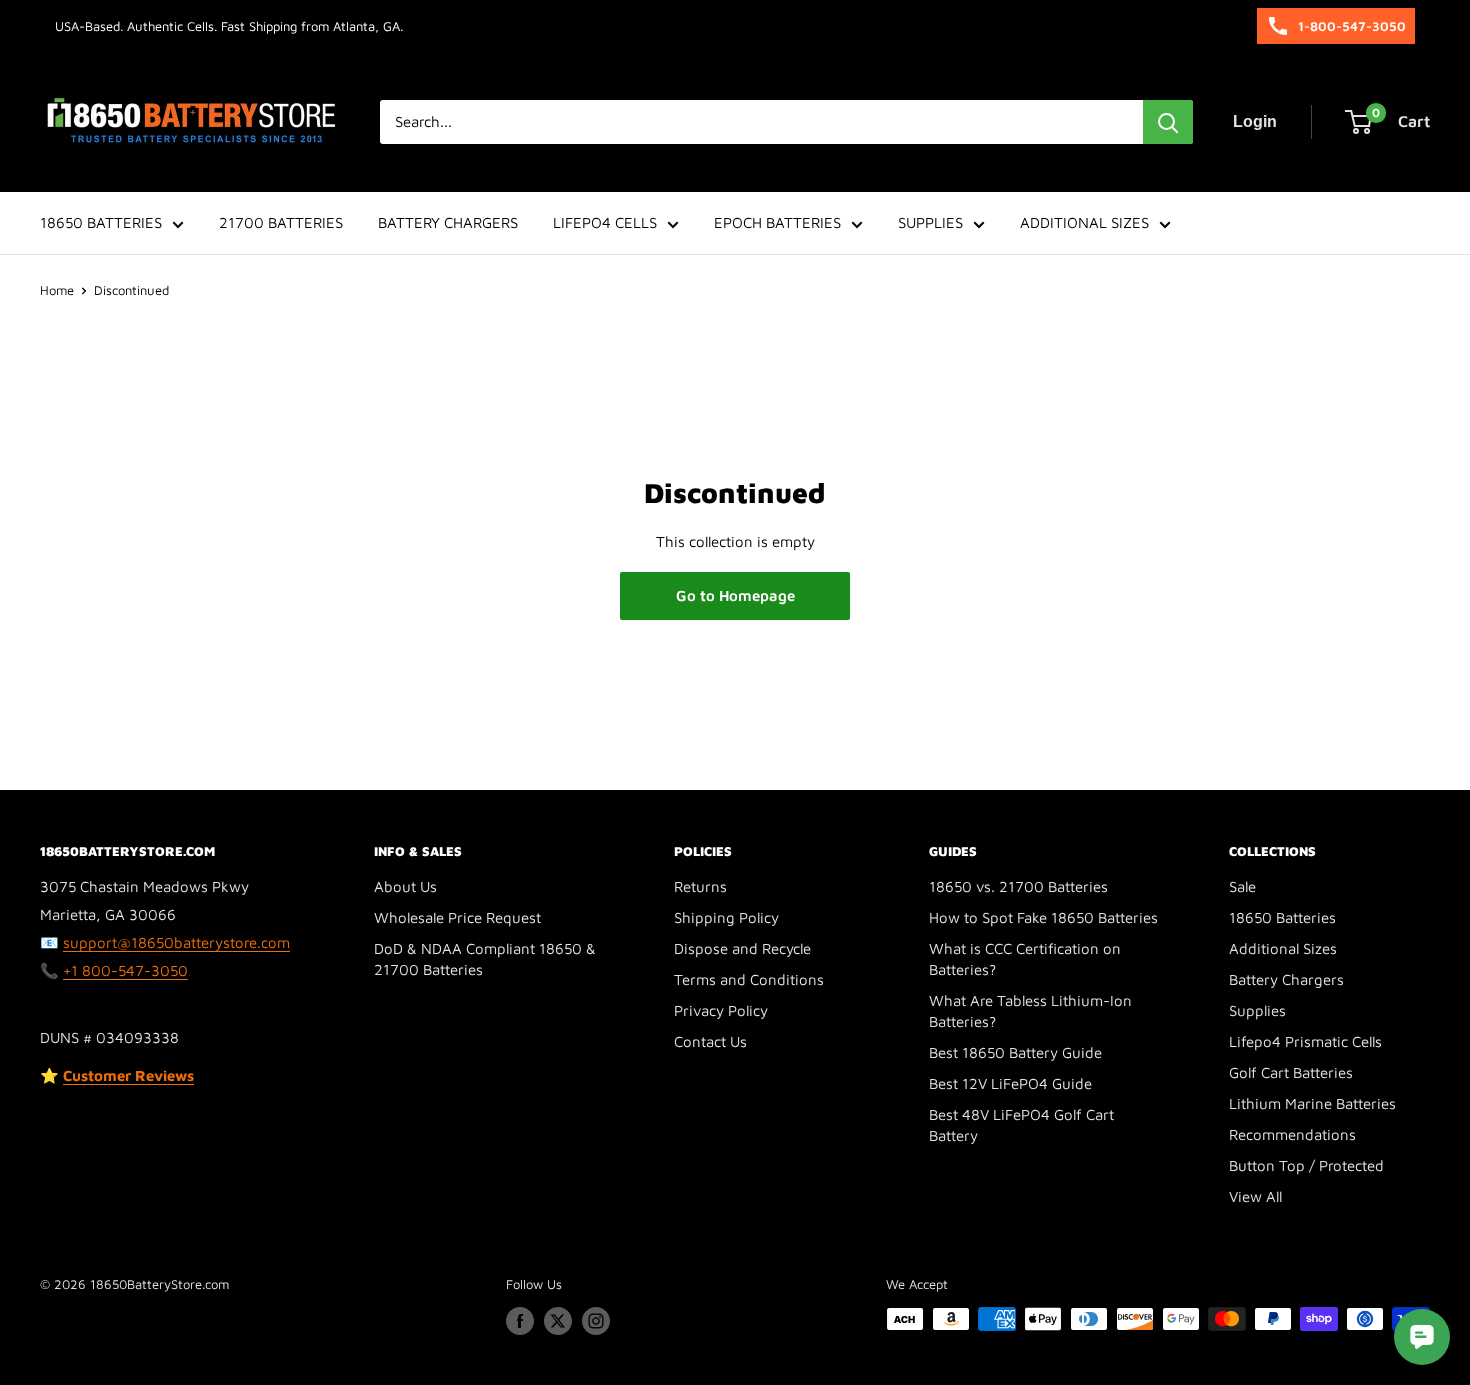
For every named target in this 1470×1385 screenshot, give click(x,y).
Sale (1242, 886)
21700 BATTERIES (281, 222)
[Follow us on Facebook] (520, 1321)
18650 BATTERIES (101, 222)
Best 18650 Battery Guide (1015, 1052)
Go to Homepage (735, 595)
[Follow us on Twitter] (558, 1321)
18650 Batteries (1282, 917)
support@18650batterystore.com (176, 942)
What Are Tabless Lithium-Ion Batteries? (1030, 1011)
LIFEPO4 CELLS (605, 222)
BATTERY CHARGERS (448, 222)
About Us (405, 886)
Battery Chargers (1286, 979)
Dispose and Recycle (742, 948)
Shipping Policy (726, 917)
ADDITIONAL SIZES (1084, 222)
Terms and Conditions (749, 979)
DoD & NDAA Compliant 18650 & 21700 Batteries (485, 959)
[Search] (1168, 122)
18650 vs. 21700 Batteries (1018, 886)
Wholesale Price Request (457, 917)
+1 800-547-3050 (125, 970)
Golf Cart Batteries (1291, 1072)
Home (57, 290)
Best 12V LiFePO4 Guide (1010, 1083)
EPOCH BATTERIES (777, 222)
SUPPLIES (930, 222)
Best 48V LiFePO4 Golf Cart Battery (1021, 1125)
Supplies (1257, 1010)
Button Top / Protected (1306, 1165)
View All (1255, 1196)
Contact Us (710, 1041)
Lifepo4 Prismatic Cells (1305, 1041)
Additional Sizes (1283, 948)
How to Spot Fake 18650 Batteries (1043, 917)
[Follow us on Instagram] (596, 1321)
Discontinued (131, 290)
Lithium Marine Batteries (1312, 1103)
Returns (700, 886)
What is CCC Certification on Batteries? (1025, 959)
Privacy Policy (721, 1010)
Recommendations (1292, 1134)
